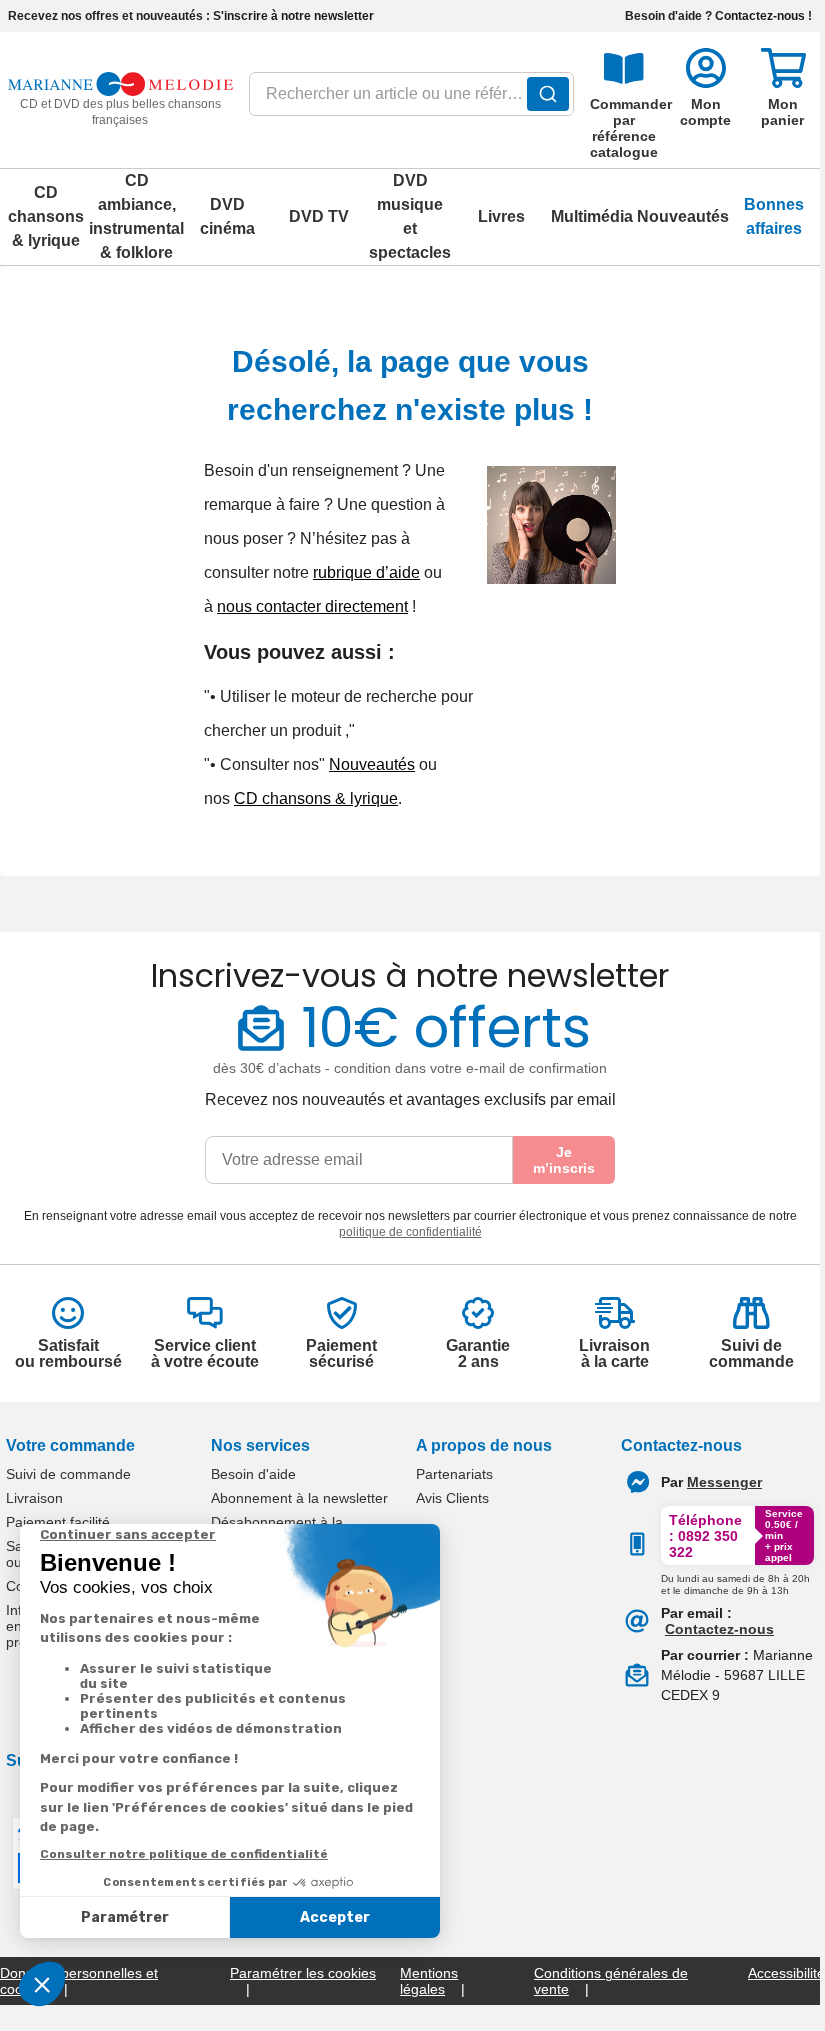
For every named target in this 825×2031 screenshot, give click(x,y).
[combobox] (412, 100)
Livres (501, 216)
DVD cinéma (227, 216)
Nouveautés (683, 216)
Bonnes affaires (774, 216)
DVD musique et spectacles (410, 216)
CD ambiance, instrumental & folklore (136, 216)
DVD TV (319, 216)
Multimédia (592, 216)
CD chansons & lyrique (46, 216)
